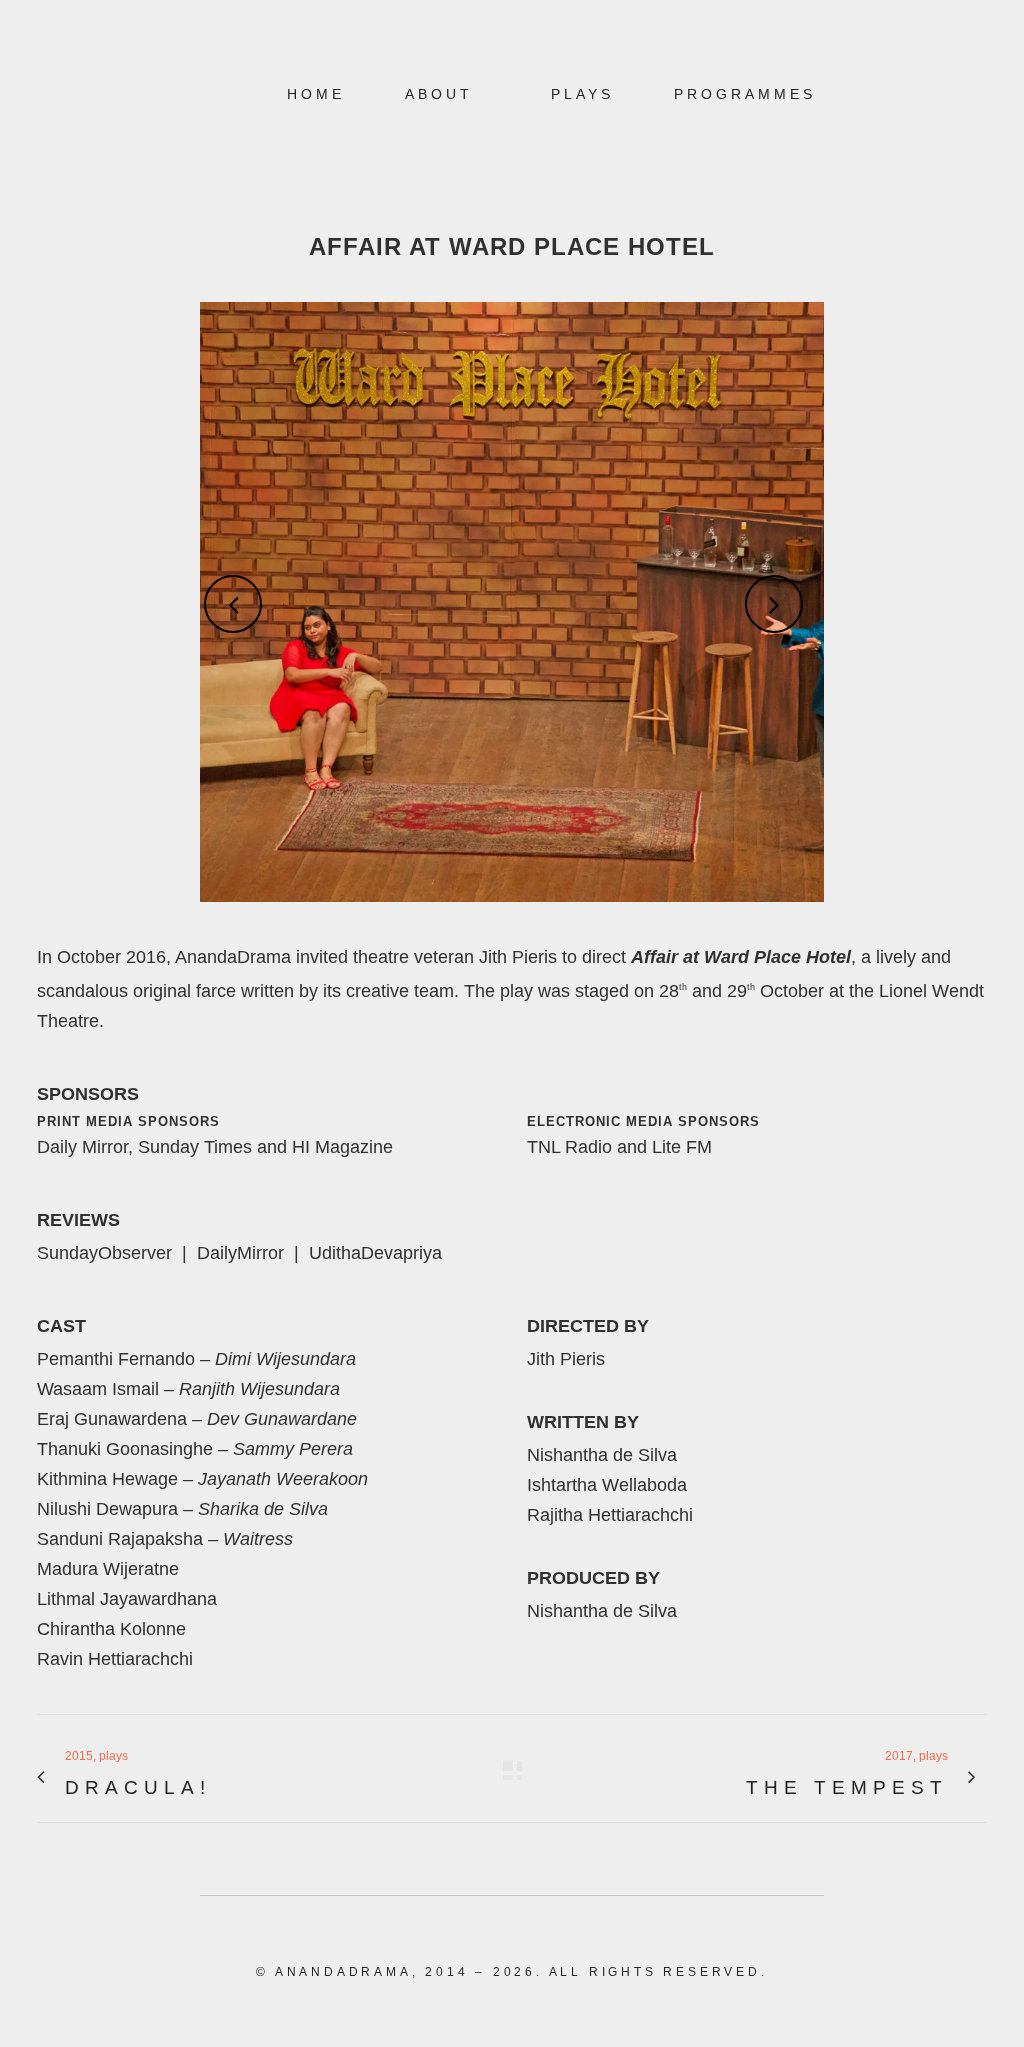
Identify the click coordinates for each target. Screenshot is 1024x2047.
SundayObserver (104, 1253)
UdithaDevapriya (375, 1253)
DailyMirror (240, 1253)
